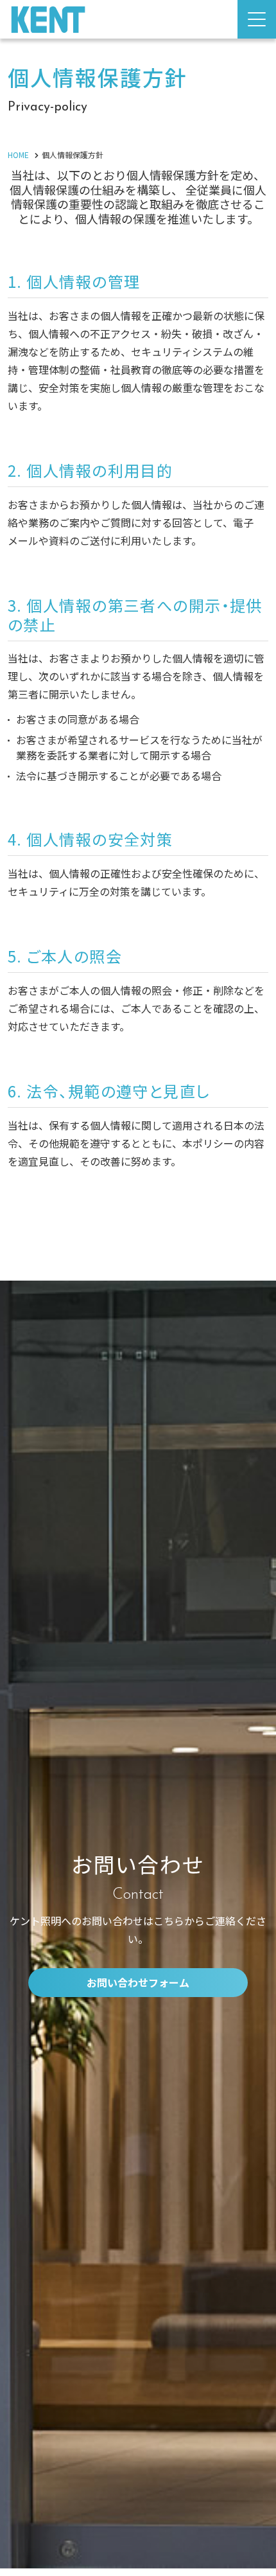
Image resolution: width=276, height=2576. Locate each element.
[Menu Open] (257, 19)
